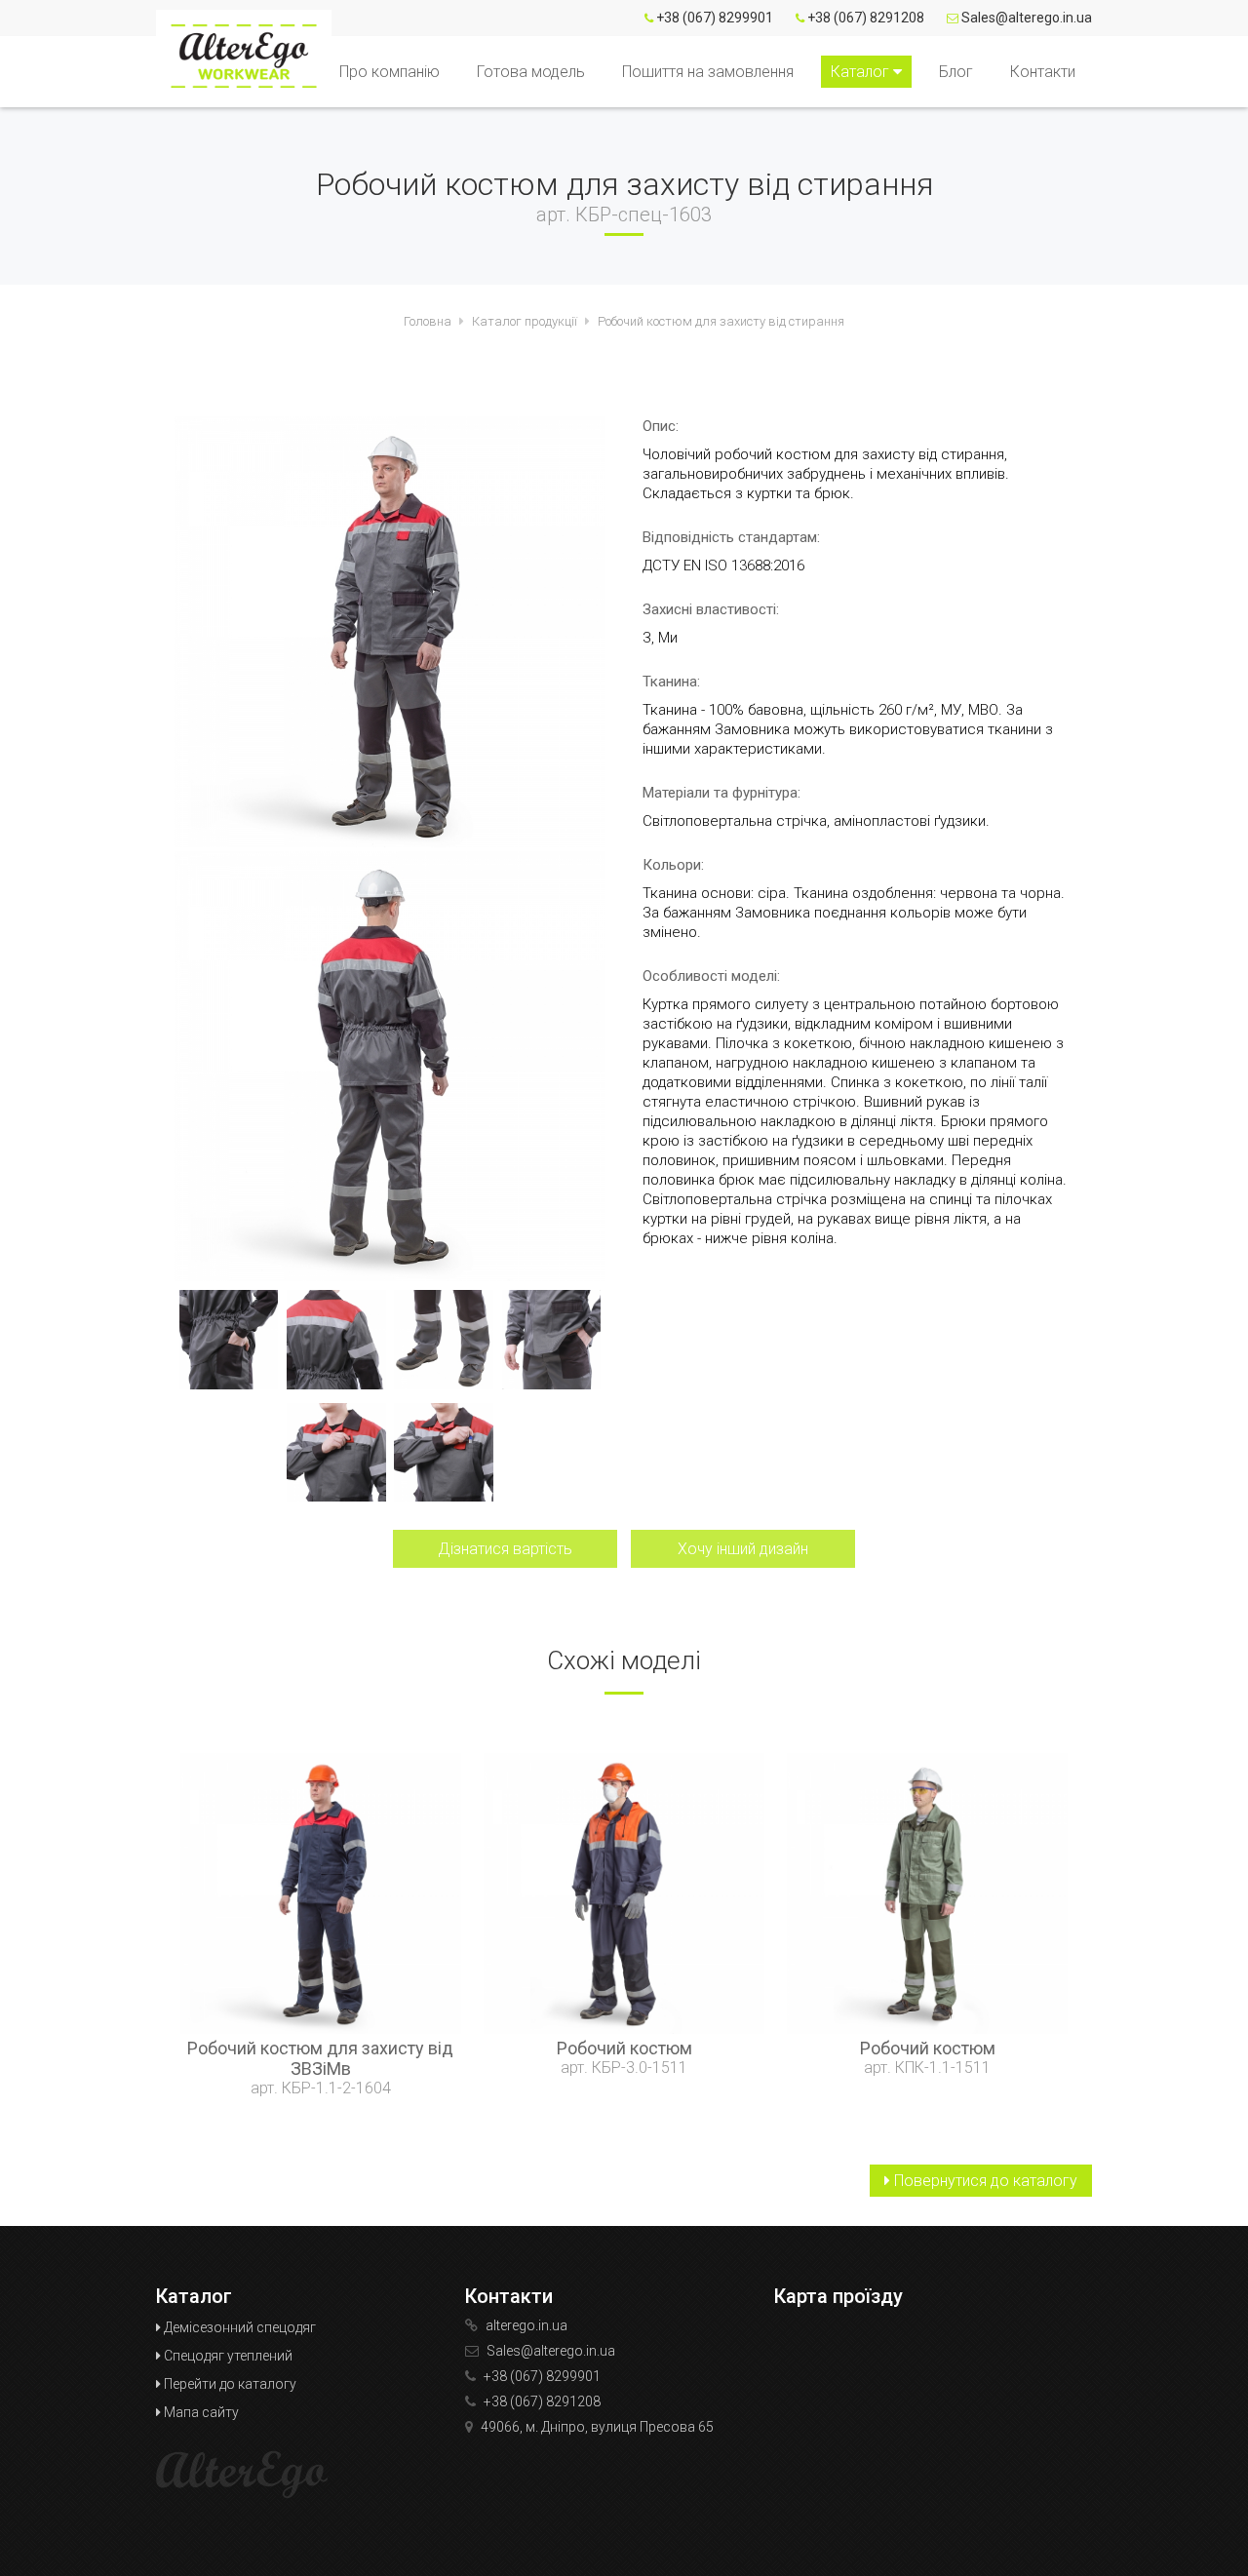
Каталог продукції (525, 321)
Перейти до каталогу (229, 2384)
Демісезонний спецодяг (238, 2327)
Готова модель (531, 72)
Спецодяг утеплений (227, 2356)
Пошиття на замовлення (708, 72)
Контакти (1043, 72)
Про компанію (390, 72)
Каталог (862, 72)
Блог (956, 72)
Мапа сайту (200, 2412)
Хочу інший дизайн (743, 1549)
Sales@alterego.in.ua (1027, 18)
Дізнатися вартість (505, 1549)
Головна (428, 321)
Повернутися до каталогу (984, 2181)
